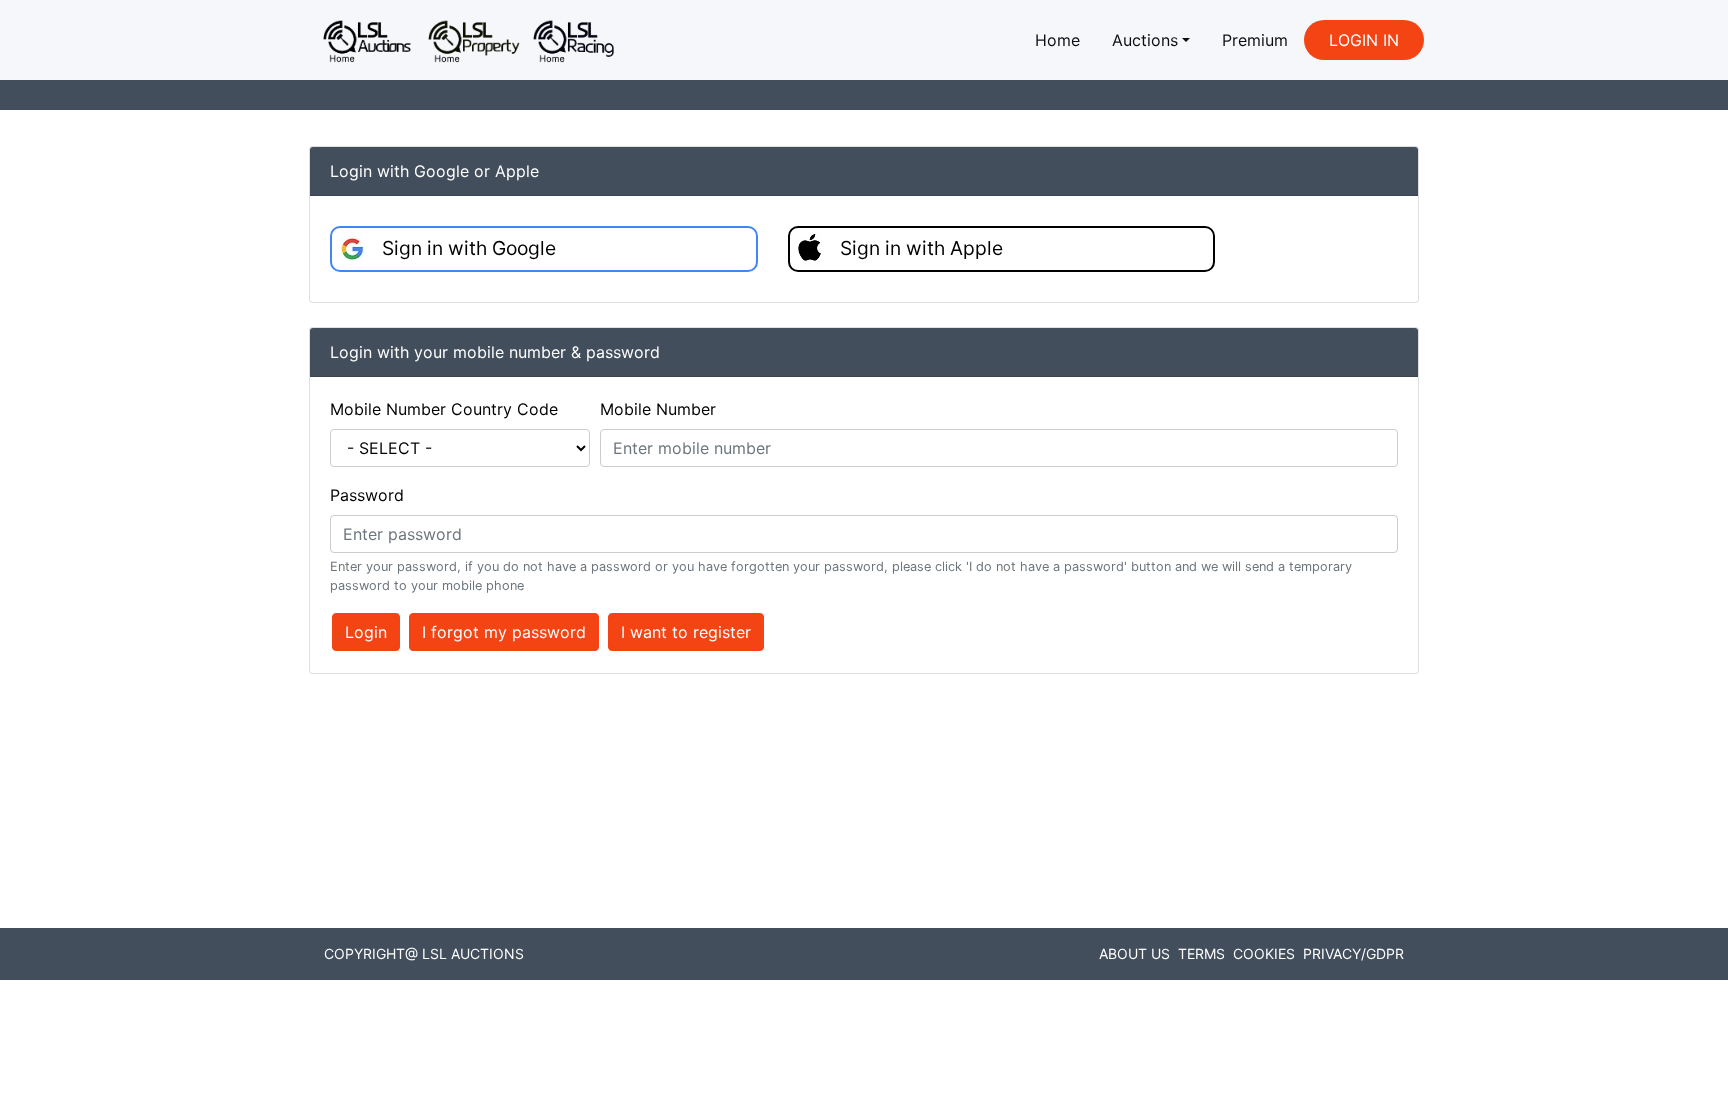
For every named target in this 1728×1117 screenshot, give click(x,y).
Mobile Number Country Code (444, 409)
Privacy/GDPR (1353, 953)
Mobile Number (658, 409)
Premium (1255, 40)
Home (1057, 40)
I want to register (686, 632)
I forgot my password (504, 632)
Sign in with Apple (921, 248)
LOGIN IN (1364, 40)
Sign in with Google (469, 248)
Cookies (1264, 953)
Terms (1201, 953)
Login (366, 632)
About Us (1134, 953)
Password (367, 495)
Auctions (1145, 40)
